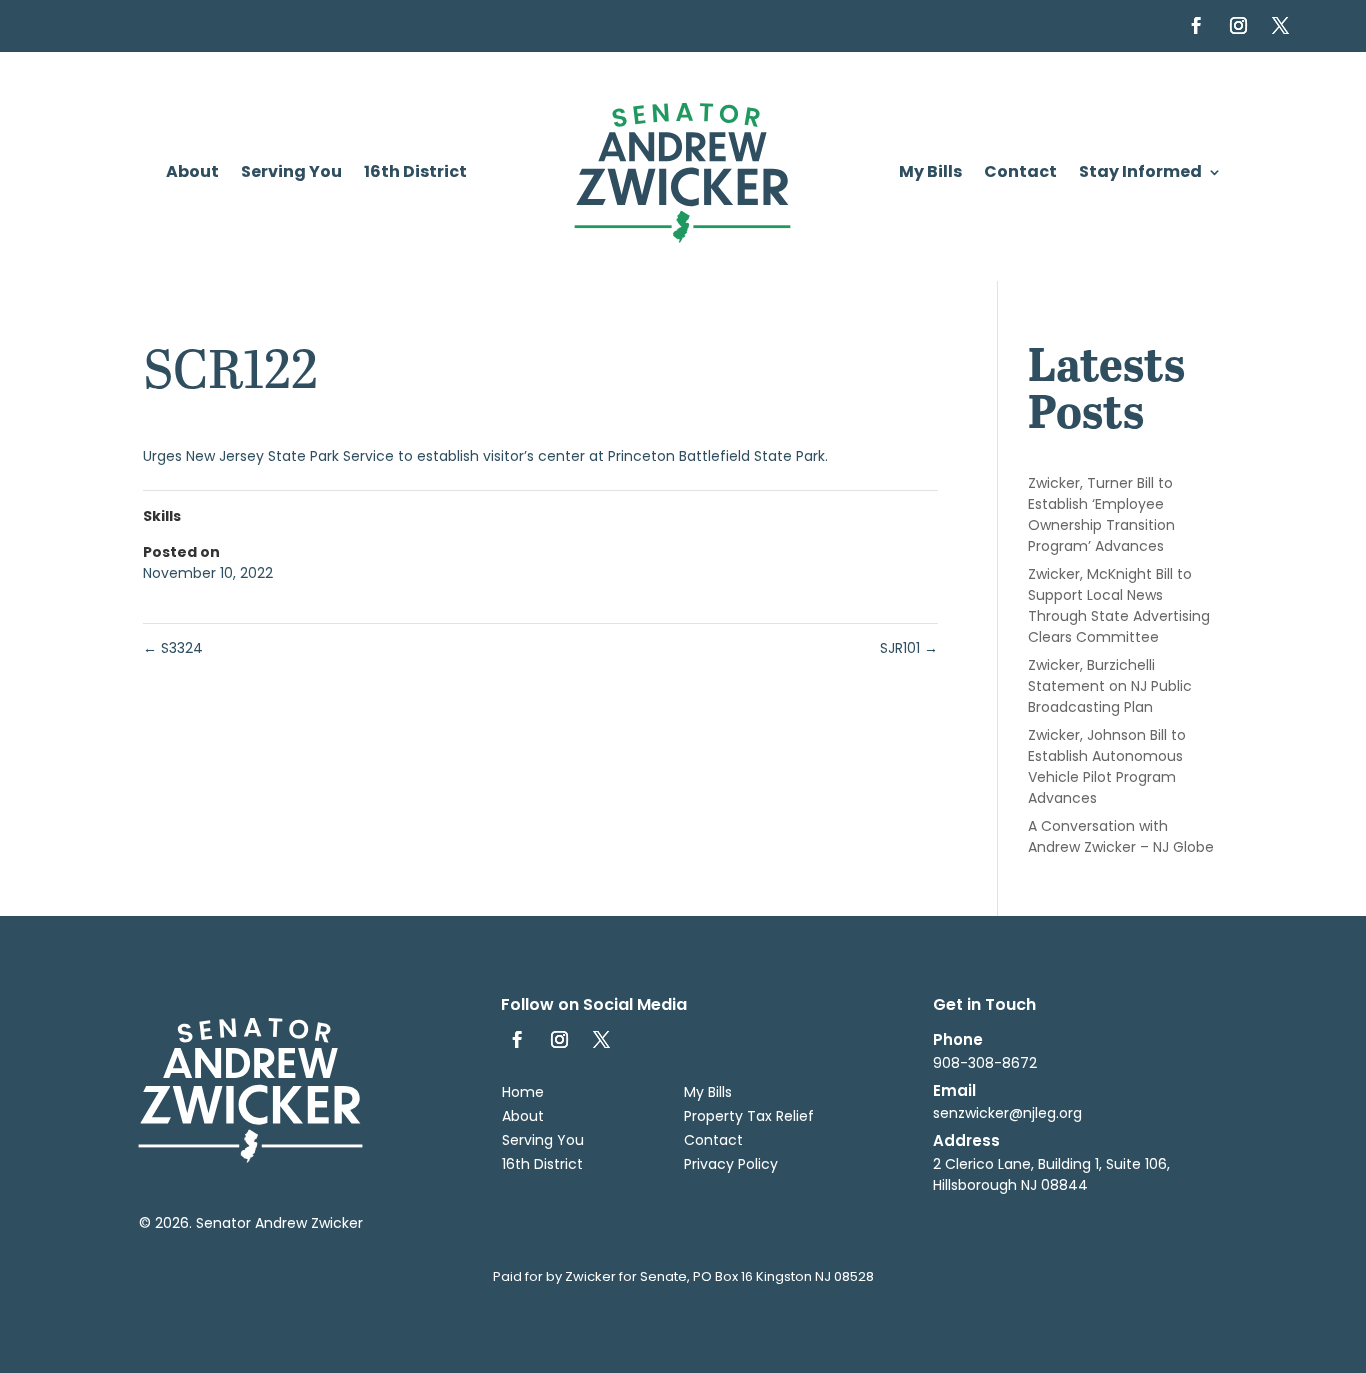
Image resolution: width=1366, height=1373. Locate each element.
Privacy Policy (731, 1164)
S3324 (173, 648)
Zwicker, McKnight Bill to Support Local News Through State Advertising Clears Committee (1119, 605)
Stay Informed (1140, 174)
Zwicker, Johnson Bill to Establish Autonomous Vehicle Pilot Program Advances (1107, 766)
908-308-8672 (985, 1063)
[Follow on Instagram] (1239, 26)
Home (523, 1092)
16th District (415, 174)
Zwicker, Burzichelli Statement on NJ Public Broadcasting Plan (1110, 686)
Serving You (291, 174)
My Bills (930, 174)
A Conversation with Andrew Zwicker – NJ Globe (1121, 836)
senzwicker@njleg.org (1007, 1113)
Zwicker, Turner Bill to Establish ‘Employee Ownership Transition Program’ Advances (1101, 514)
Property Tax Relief (749, 1116)
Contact (1020, 174)
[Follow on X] (1281, 26)
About (192, 174)
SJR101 (909, 648)
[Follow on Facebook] (1197, 26)
